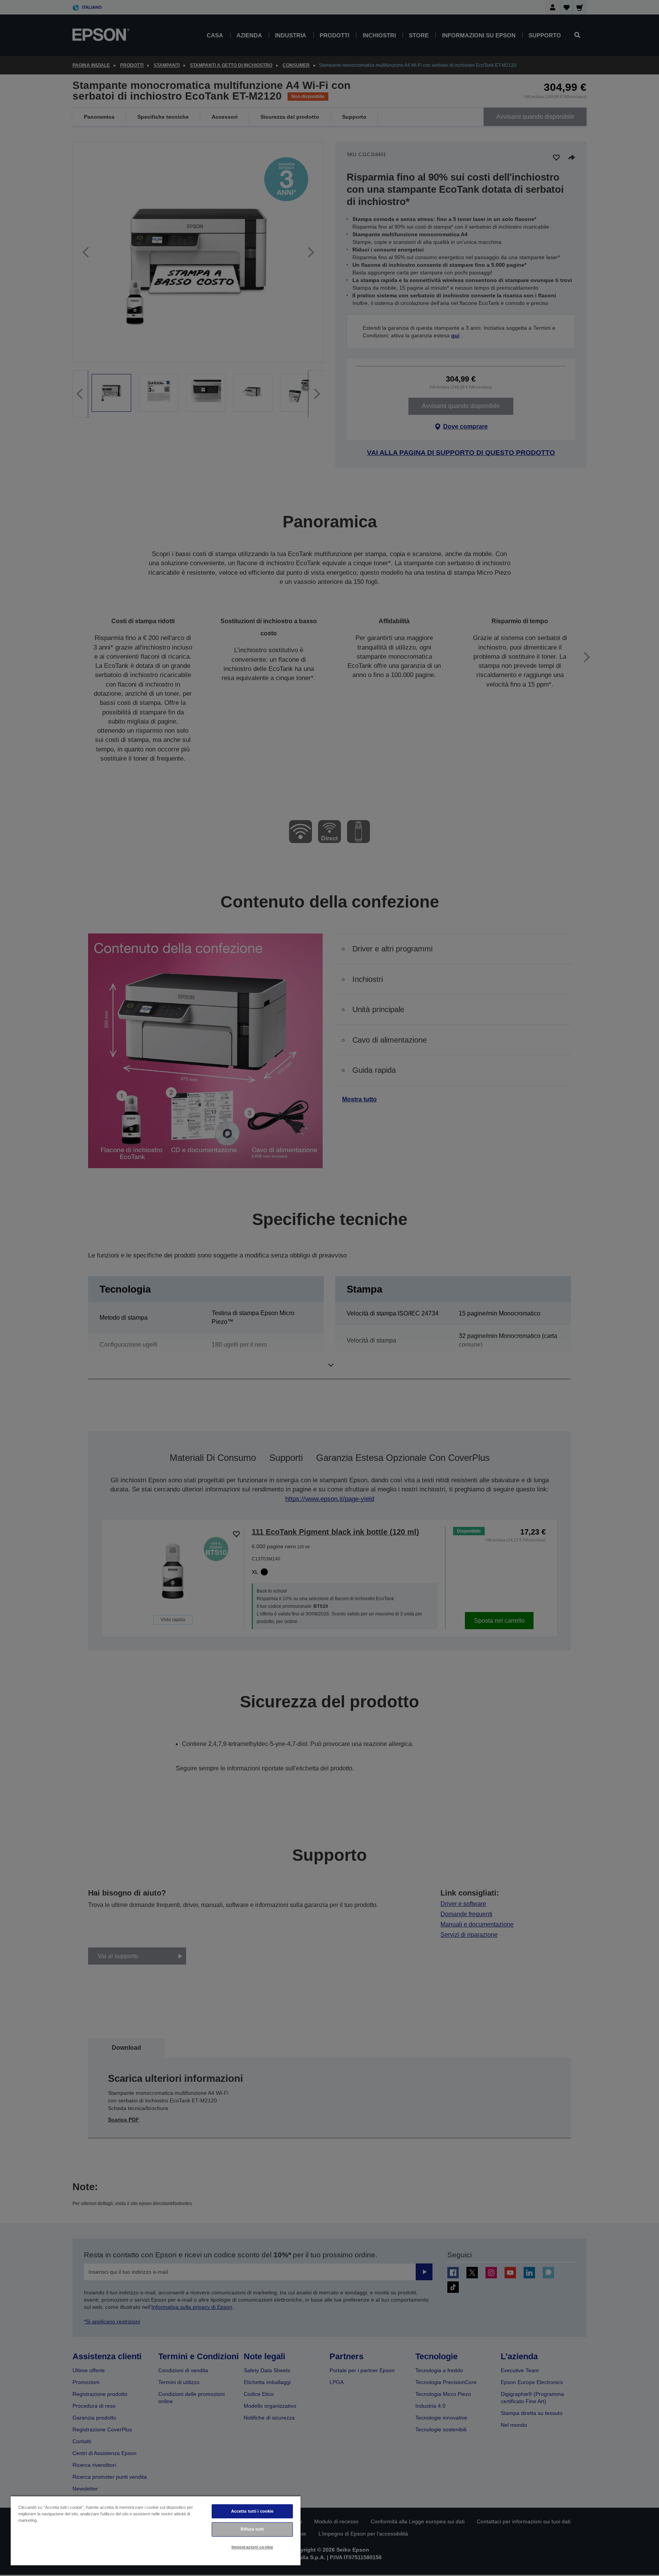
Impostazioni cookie (252, 2547)
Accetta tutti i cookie (252, 2511)
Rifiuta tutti (252, 2529)
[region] (156, 2530)
